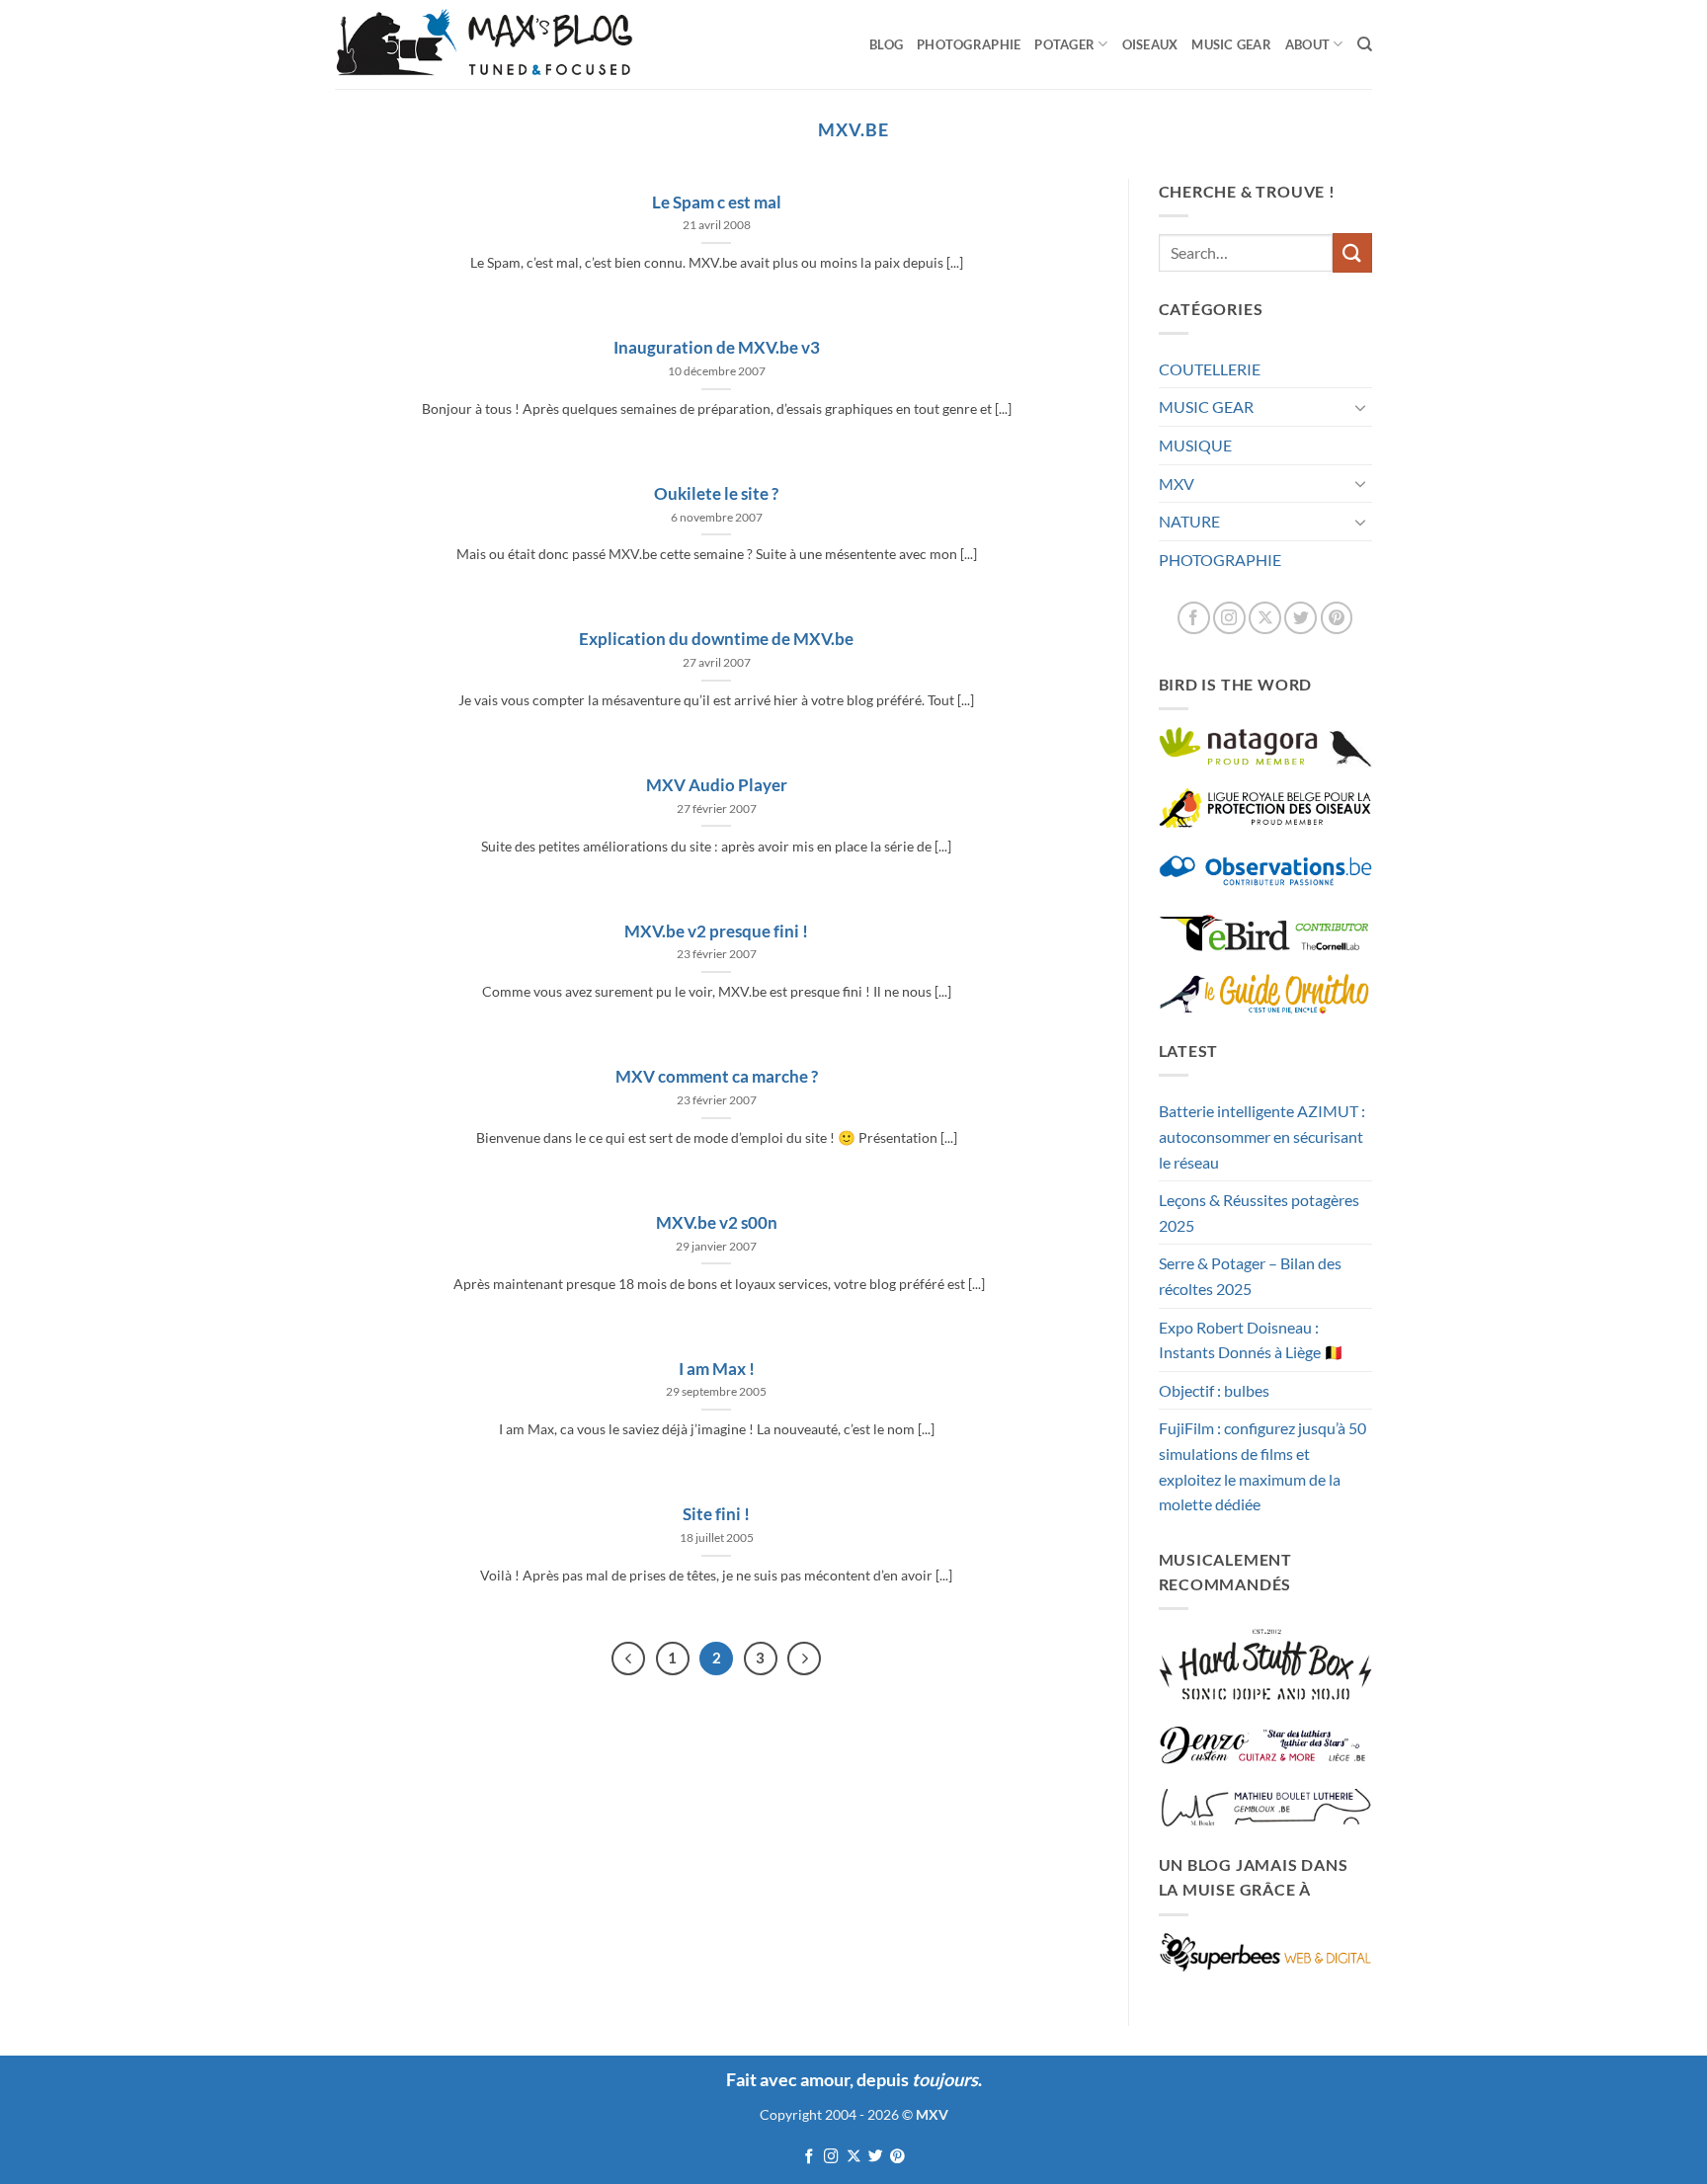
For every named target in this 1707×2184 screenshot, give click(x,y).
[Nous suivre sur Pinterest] (1337, 618)
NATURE (1189, 521)
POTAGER (1064, 44)
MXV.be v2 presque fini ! (716, 931)
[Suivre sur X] (1265, 618)
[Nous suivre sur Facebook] (1194, 618)
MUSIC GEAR (1231, 44)
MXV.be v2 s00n (717, 1223)
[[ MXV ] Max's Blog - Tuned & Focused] (484, 44)
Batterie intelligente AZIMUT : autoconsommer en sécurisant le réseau (1262, 1136)
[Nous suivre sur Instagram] (1229, 618)
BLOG (886, 44)
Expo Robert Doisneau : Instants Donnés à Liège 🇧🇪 (1251, 1340)
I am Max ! (717, 1369)
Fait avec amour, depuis (852, 2079)
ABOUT (1307, 44)
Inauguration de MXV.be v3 (717, 348)
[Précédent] (628, 1658)
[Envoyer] (1352, 252)
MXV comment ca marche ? (717, 1077)
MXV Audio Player (717, 785)
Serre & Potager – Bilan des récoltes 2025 (1250, 1276)
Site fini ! (716, 1514)
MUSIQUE (1195, 445)
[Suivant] (804, 1658)
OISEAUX (1150, 44)
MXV (1177, 484)
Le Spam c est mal (717, 202)
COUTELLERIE (1210, 369)
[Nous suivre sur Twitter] (1301, 618)
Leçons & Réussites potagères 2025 (1259, 1213)
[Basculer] (1360, 407)
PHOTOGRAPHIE (969, 44)
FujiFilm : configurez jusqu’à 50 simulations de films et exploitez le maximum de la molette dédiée (1262, 1466)
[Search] (1365, 44)
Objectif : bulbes (1214, 1390)
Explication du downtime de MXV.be (716, 639)
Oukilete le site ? (716, 494)
